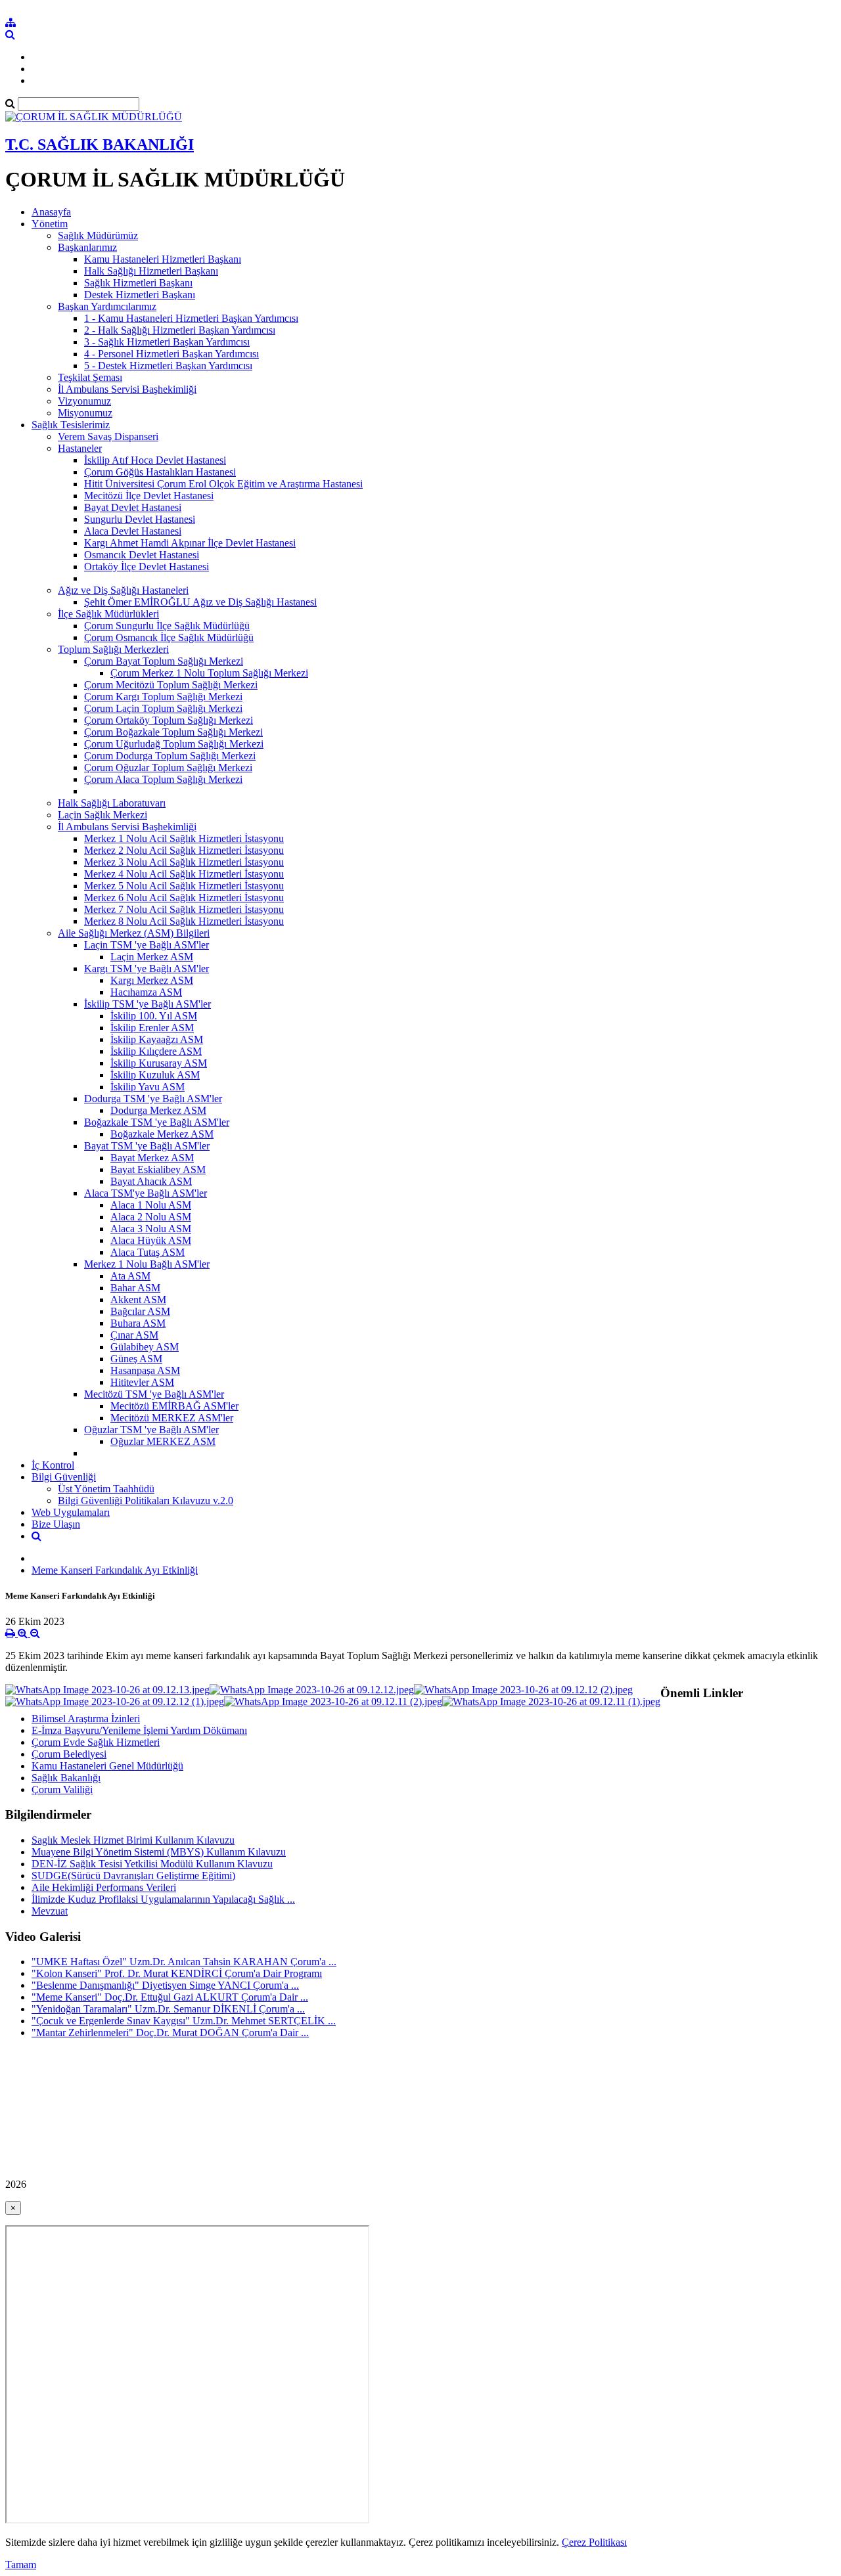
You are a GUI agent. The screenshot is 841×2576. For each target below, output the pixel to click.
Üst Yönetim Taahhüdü (106, 1489)
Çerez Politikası (594, 2542)
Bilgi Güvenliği (64, 1477)
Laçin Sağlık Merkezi (102, 815)
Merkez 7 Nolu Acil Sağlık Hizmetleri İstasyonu (184, 909)
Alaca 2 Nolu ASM (151, 1217)
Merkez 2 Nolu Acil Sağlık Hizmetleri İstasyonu (184, 850)
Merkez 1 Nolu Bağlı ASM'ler (147, 1264)
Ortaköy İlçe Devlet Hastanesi (147, 566)
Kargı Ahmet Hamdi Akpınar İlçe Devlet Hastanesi (190, 543)
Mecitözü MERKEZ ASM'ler (172, 1418)
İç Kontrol (53, 1465)
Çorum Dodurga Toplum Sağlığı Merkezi (170, 756)
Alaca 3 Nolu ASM (151, 1229)
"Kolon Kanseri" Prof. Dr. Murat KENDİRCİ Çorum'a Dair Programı (177, 1973)
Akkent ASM (138, 1299)
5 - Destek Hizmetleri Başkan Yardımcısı (168, 366)
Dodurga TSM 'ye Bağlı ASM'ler (153, 1099)
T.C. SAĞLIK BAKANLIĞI (100, 144)
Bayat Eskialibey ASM (158, 1169)
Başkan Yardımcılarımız (107, 306)
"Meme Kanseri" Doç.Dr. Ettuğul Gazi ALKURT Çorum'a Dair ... (170, 1997)
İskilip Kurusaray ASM (159, 1063)
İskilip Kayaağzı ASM (157, 1039)
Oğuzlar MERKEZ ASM (163, 1441)
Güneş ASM (136, 1359)
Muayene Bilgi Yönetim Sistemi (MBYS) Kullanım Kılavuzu (159, 1852)
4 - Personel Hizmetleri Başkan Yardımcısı (171, 354)
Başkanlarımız (87, 247)
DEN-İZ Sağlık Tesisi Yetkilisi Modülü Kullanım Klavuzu (152, 1864)
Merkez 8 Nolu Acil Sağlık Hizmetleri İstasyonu (184, 921)
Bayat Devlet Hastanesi (133, 507)
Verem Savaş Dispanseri (108, 436)
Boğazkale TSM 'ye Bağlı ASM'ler (157, 1122)
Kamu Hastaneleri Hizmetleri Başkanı (163, 259)
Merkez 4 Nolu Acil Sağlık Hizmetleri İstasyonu (184, 874)
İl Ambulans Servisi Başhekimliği (127, 389)
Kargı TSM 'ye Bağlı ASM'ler (147, 968)
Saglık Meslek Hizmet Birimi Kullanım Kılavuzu (133, 1840)
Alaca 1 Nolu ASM (151, 1205)
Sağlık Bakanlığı (66, 1778)
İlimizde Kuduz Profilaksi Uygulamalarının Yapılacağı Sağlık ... (163, 1899)
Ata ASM (130, 1276)
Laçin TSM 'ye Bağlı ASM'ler (147, 945)
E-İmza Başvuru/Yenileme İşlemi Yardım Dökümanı (139, 1730)
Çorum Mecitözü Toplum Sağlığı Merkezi (171, 685)
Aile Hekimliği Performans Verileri (104, 1887)
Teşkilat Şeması (90, 377)
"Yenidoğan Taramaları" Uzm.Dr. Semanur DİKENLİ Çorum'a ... (168, 2009)
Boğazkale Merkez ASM (162, 1134)
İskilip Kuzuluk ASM (155, 1075)
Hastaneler (80, 448)
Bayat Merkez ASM (152, 1158)
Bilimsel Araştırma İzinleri (86, 1719)
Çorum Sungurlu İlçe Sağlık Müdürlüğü (167, 626)
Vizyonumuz (84, 401)
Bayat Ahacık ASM (151, 1181)
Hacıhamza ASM (146, 992)
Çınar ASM (134, 1335)
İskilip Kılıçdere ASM (156, 1051)
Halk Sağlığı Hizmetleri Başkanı (151, 271)
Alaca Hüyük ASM (151, 1240)
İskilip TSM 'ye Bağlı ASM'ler (148, 1004)
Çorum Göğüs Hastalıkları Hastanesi (160, 472)
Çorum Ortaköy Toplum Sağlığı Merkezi (169, 720)
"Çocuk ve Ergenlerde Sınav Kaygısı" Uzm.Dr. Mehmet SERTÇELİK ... (184, 2021)
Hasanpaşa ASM (145, 1370)
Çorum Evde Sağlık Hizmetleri (96, 1742)
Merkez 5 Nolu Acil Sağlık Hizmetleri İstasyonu (184, 886)
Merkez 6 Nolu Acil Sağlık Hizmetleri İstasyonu (184, 898)
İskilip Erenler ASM (152, 1028)
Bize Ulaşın (56, 1524)
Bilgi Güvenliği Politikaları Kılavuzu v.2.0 (146, 1500)
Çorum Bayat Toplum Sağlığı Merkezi (164, 661)
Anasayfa (51, 212)
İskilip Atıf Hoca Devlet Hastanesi (155, 460)
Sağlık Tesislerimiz (71, 425)
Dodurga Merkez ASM (158, 1110)
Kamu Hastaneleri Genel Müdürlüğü (107, 1766)
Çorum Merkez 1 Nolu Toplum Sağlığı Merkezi (209, 673)
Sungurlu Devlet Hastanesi (140, 519)
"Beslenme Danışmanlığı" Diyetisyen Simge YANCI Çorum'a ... (165, 1985)
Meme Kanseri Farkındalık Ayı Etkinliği (115, 1570)
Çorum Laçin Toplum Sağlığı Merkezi (163, 708)
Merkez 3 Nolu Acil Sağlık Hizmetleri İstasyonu (184, 862)
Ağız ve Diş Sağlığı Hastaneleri (123, 590)
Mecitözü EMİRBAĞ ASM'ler (174, 1406)
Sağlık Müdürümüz (98, 235)
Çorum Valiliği (62, 1789)
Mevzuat (50, 1911)
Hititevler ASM (142, 1382)
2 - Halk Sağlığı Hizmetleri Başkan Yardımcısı (180, 330)
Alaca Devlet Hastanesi (133, 531)
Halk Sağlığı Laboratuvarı (112, 803)
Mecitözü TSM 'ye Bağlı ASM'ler (154, 1394)
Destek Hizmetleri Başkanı (140, 295)
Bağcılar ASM (140, 1311)
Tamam (21, 2565)
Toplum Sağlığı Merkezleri (113, 649)
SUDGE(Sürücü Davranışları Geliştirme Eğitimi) (133, 1876)
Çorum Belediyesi (69, 1754)
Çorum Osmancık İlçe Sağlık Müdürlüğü (169, 637)
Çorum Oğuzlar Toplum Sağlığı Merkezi (168, 767)
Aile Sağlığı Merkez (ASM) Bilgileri (134, 933)
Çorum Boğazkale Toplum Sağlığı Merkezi (173, 732)
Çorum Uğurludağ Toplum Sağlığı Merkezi (174, 744)
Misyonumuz (85, 413)
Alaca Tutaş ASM (148, 1252)
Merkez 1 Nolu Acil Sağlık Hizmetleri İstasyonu (184, 838)
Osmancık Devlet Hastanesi (142, 555)
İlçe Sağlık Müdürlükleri (108, 614)
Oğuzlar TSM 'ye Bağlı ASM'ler (151, 1430)
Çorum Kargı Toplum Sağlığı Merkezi (163, 697)
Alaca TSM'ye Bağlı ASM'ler (146, 1193)
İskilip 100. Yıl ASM (154, 1016)
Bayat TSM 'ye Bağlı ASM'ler (147, 1146)
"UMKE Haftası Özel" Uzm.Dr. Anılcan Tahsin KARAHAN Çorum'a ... (184, 1962)
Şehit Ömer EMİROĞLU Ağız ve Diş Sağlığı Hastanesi (200, 602)
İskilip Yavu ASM (148, 1087)
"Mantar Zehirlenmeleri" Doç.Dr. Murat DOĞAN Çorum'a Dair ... (170, 2032)
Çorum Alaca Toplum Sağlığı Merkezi (163, 779)
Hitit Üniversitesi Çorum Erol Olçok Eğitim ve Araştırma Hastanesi (223, 484)
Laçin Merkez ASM (152, 957)
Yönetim (50, 224)
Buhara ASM (138, 1323)
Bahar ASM (135, 1288)
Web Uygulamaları (71, 1512)
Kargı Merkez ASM (152, 980)
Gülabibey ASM (145, 1347)
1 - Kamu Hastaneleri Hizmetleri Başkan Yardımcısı (191, 318)
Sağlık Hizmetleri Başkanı (138, 283)
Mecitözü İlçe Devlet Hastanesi (149, 496)
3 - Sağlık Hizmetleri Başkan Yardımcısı (167, 342)
